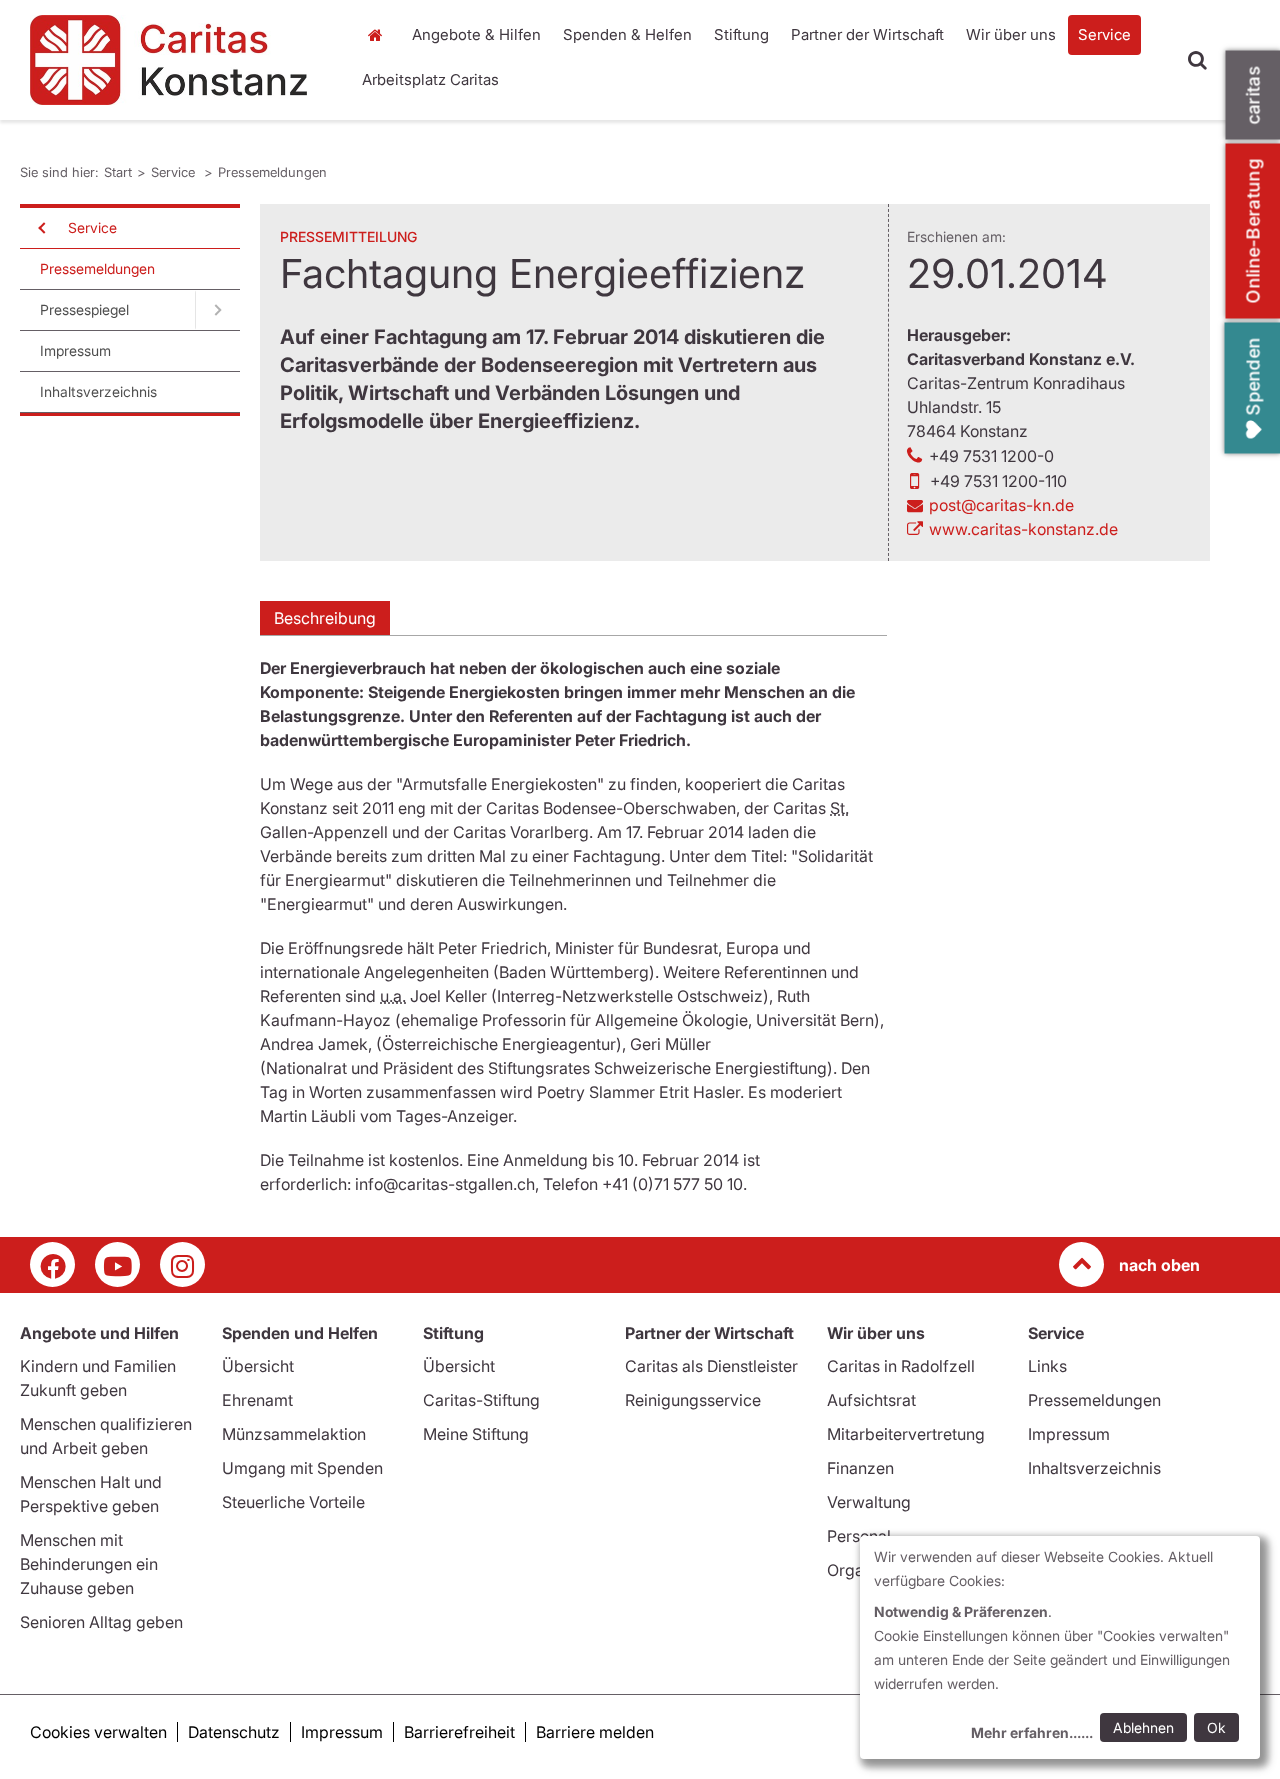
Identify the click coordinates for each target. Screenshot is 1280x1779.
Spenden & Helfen (627, 34)
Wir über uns (1011, 34)
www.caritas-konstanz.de (1023, 529)
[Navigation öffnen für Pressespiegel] (217, 310)
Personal (859, 1536)
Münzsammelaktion (294, 1434)
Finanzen (860, 1468)
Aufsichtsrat (871, 1400)
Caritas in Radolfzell (901, 1366)
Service (1104, 34)
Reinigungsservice (693, 1400)
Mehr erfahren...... (1032, 1732)
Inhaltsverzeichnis (98, 391)
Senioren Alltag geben (101, 1622)
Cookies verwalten (98, 1732)
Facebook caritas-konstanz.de (52, 1264)
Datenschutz (234, 1732)
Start (377, 35)
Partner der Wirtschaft (867, 34)
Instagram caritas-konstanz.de (182, 1264)
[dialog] (1060, 1647)
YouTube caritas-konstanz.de (117, 1264)
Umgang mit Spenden (302, 1468)
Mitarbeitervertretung (906, 1434)
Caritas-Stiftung (481, 1400)
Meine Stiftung (476, 1434)
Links (1047, 1366)
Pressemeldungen (272, 172)
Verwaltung (869, 1502)
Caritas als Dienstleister (711, 1366)
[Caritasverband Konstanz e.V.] (177, 60)
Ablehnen (1143, 1727)
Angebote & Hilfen (476, 34)
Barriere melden (595, 1732)
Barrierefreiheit (459, 1732)
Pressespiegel (84, 309)
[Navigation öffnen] (40, 228)
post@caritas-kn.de (1001, 505)
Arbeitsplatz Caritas (430, 79)
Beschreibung (325, 618)
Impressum (75, 350)
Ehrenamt (257, 1400)
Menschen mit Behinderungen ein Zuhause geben (89, 1564)
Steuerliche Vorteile (293, 1502)
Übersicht (258, 1366)
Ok (1216, 1727)
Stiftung (741, 34)
